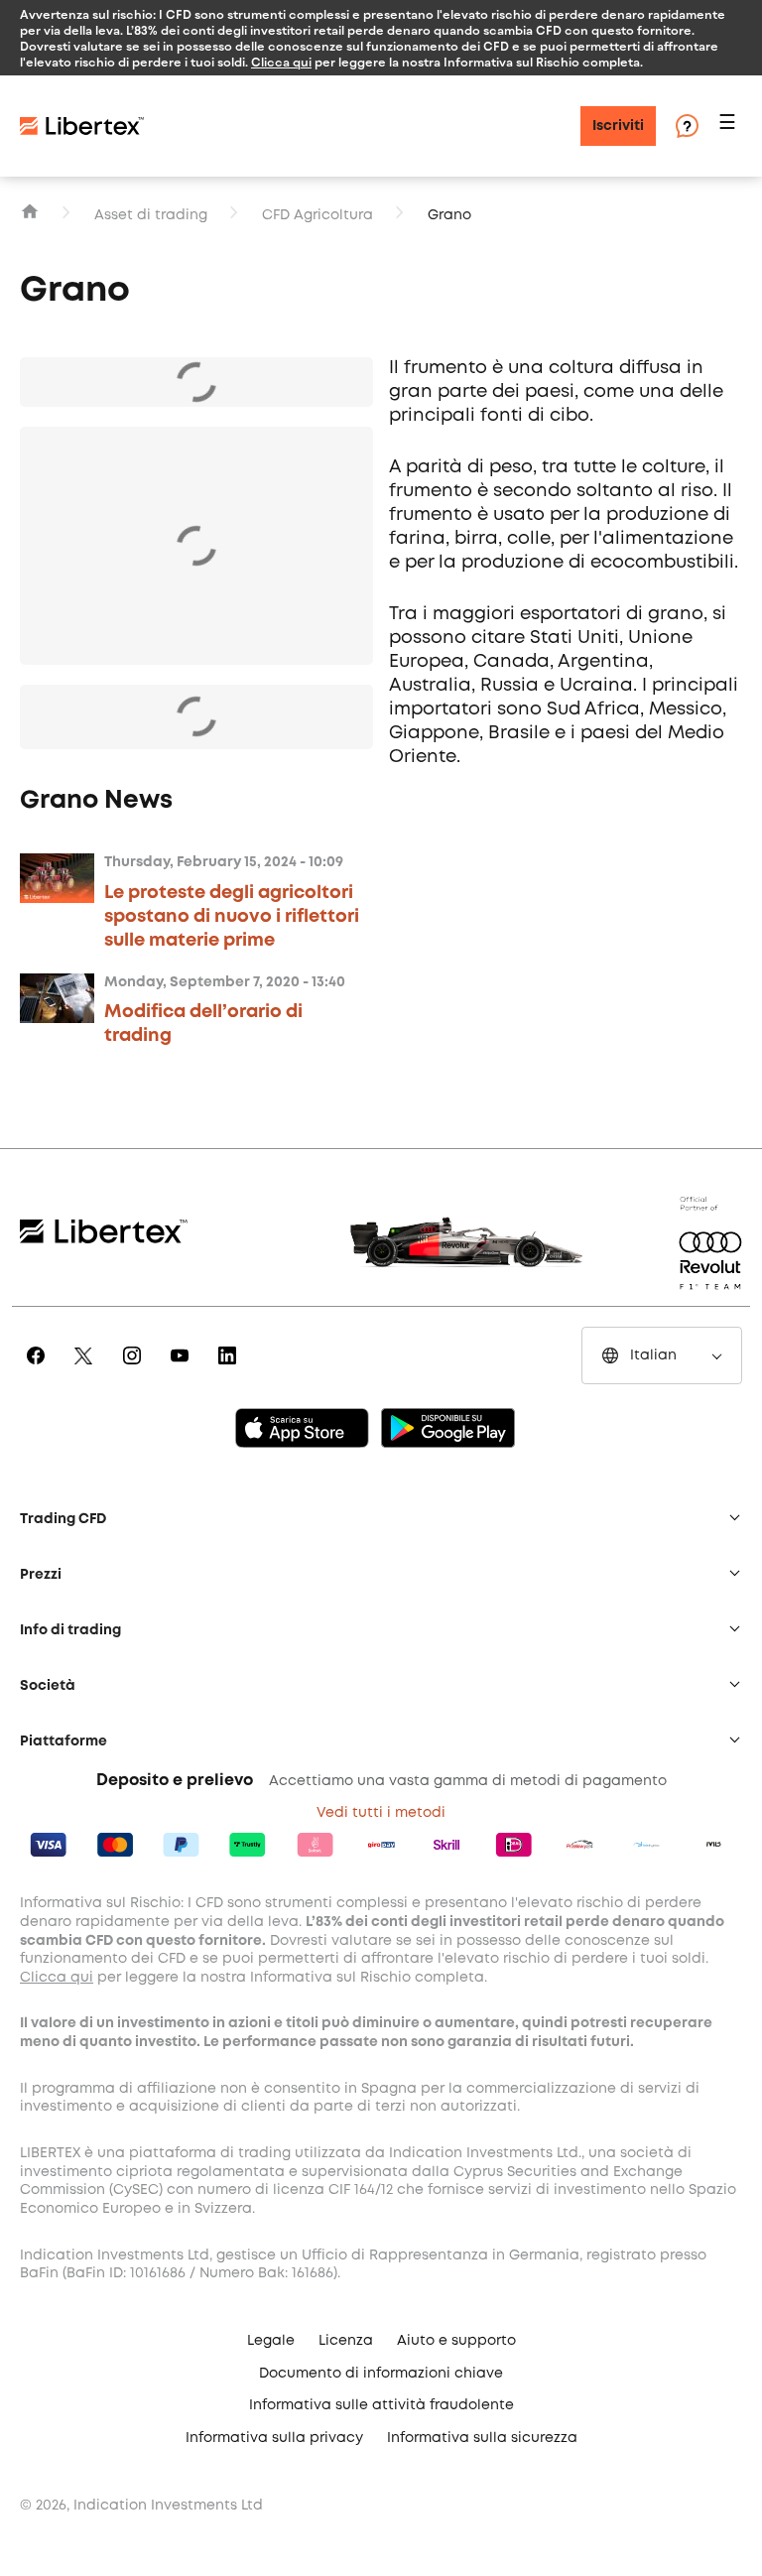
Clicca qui (281, 62)
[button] (730, 127)
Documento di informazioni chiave (381, 2374)
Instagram (135, 1369)
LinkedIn (231, 1369)
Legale (271, 2341)
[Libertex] (82, 126)
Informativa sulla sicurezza (482, 2438)
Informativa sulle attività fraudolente (381, 2405)
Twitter (87, 1369)
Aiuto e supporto (456, 2341)
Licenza (346, 2341)
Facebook (39, 1369)
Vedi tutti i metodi (381, 1813)
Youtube (183, 1369)
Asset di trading (151, 215)
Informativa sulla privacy (274, 2438)
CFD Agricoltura (317, 215)
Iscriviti (618, 126)
